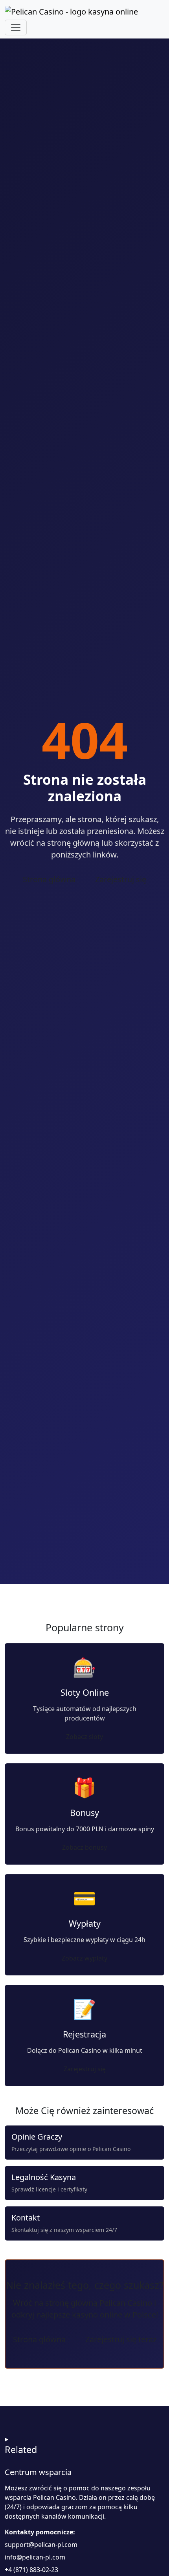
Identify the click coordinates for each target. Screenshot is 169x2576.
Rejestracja (84, 2034)
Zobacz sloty (84, 1737)
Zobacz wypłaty (84, 1958)
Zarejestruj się (121, 879)
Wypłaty (85, 1923)
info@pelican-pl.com (35, 2557)
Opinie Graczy (37, 2137)
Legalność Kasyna (44, 2177)
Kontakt (26, 2218)
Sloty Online (85, 1692)
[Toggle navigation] (16, 27)
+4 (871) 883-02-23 (31, 2570)
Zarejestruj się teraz (121, 2339)
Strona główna (49, 879)
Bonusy (84, 1813)
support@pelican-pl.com (41, 2545)
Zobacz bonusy (84, 1847)
